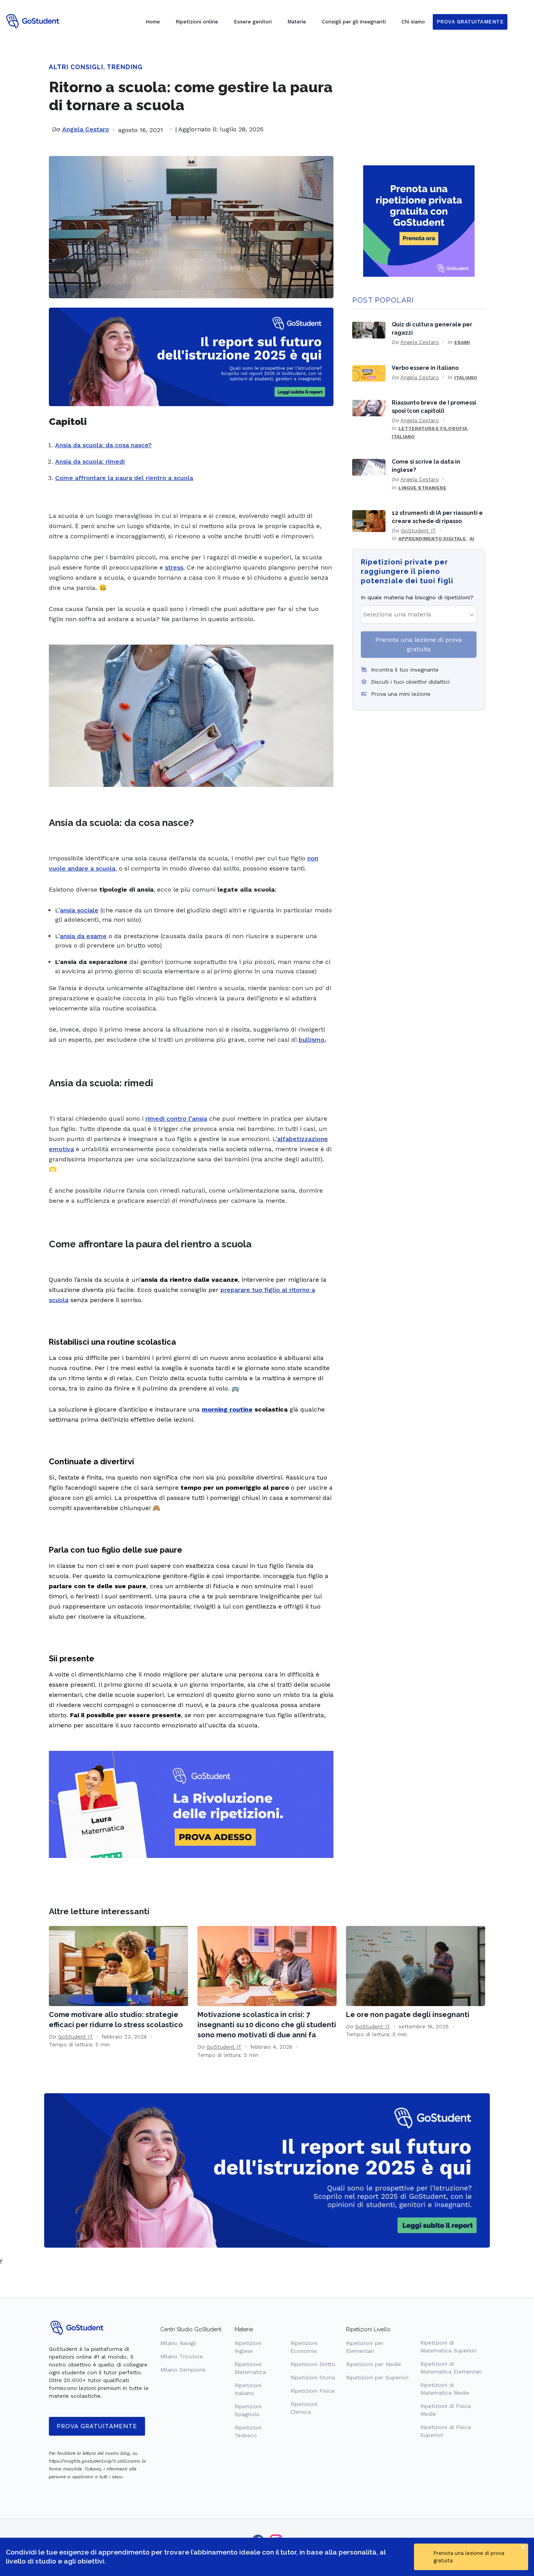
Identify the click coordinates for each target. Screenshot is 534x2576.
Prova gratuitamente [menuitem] (470, 22)
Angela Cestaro (86, 129)
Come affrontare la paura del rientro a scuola (124, 478)
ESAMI (462, 342)
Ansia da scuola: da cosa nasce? (103, 445)
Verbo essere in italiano (425, 368)
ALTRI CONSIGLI (76, 67)
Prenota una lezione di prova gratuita (419, 644)
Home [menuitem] (153, 22)
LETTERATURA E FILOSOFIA (433, 428)
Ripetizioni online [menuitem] (197, 22)
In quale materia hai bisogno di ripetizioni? (417, 597)
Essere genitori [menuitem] (253, 22)
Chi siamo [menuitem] (413, 22)
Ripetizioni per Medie (374, 2364)
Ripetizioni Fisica (312, 2391)
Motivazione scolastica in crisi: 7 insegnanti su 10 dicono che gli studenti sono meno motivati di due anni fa (267, 2025)
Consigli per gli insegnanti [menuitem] (354, 22)
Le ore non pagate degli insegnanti (408, 2014)
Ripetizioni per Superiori (377, 2377)
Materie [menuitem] (297, 22)
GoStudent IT (418, 530)
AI (472, 539)
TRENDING (125, 67)
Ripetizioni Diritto (313, 2364)
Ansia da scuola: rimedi (90, 461)
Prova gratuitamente (97, 2426)
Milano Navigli (178, 2343)
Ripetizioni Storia (313, 2377)
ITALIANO (466, 378)
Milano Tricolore (182, 2356)
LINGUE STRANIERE (422, 488)
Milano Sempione (183, 2370)
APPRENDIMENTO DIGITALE (432, 539)
